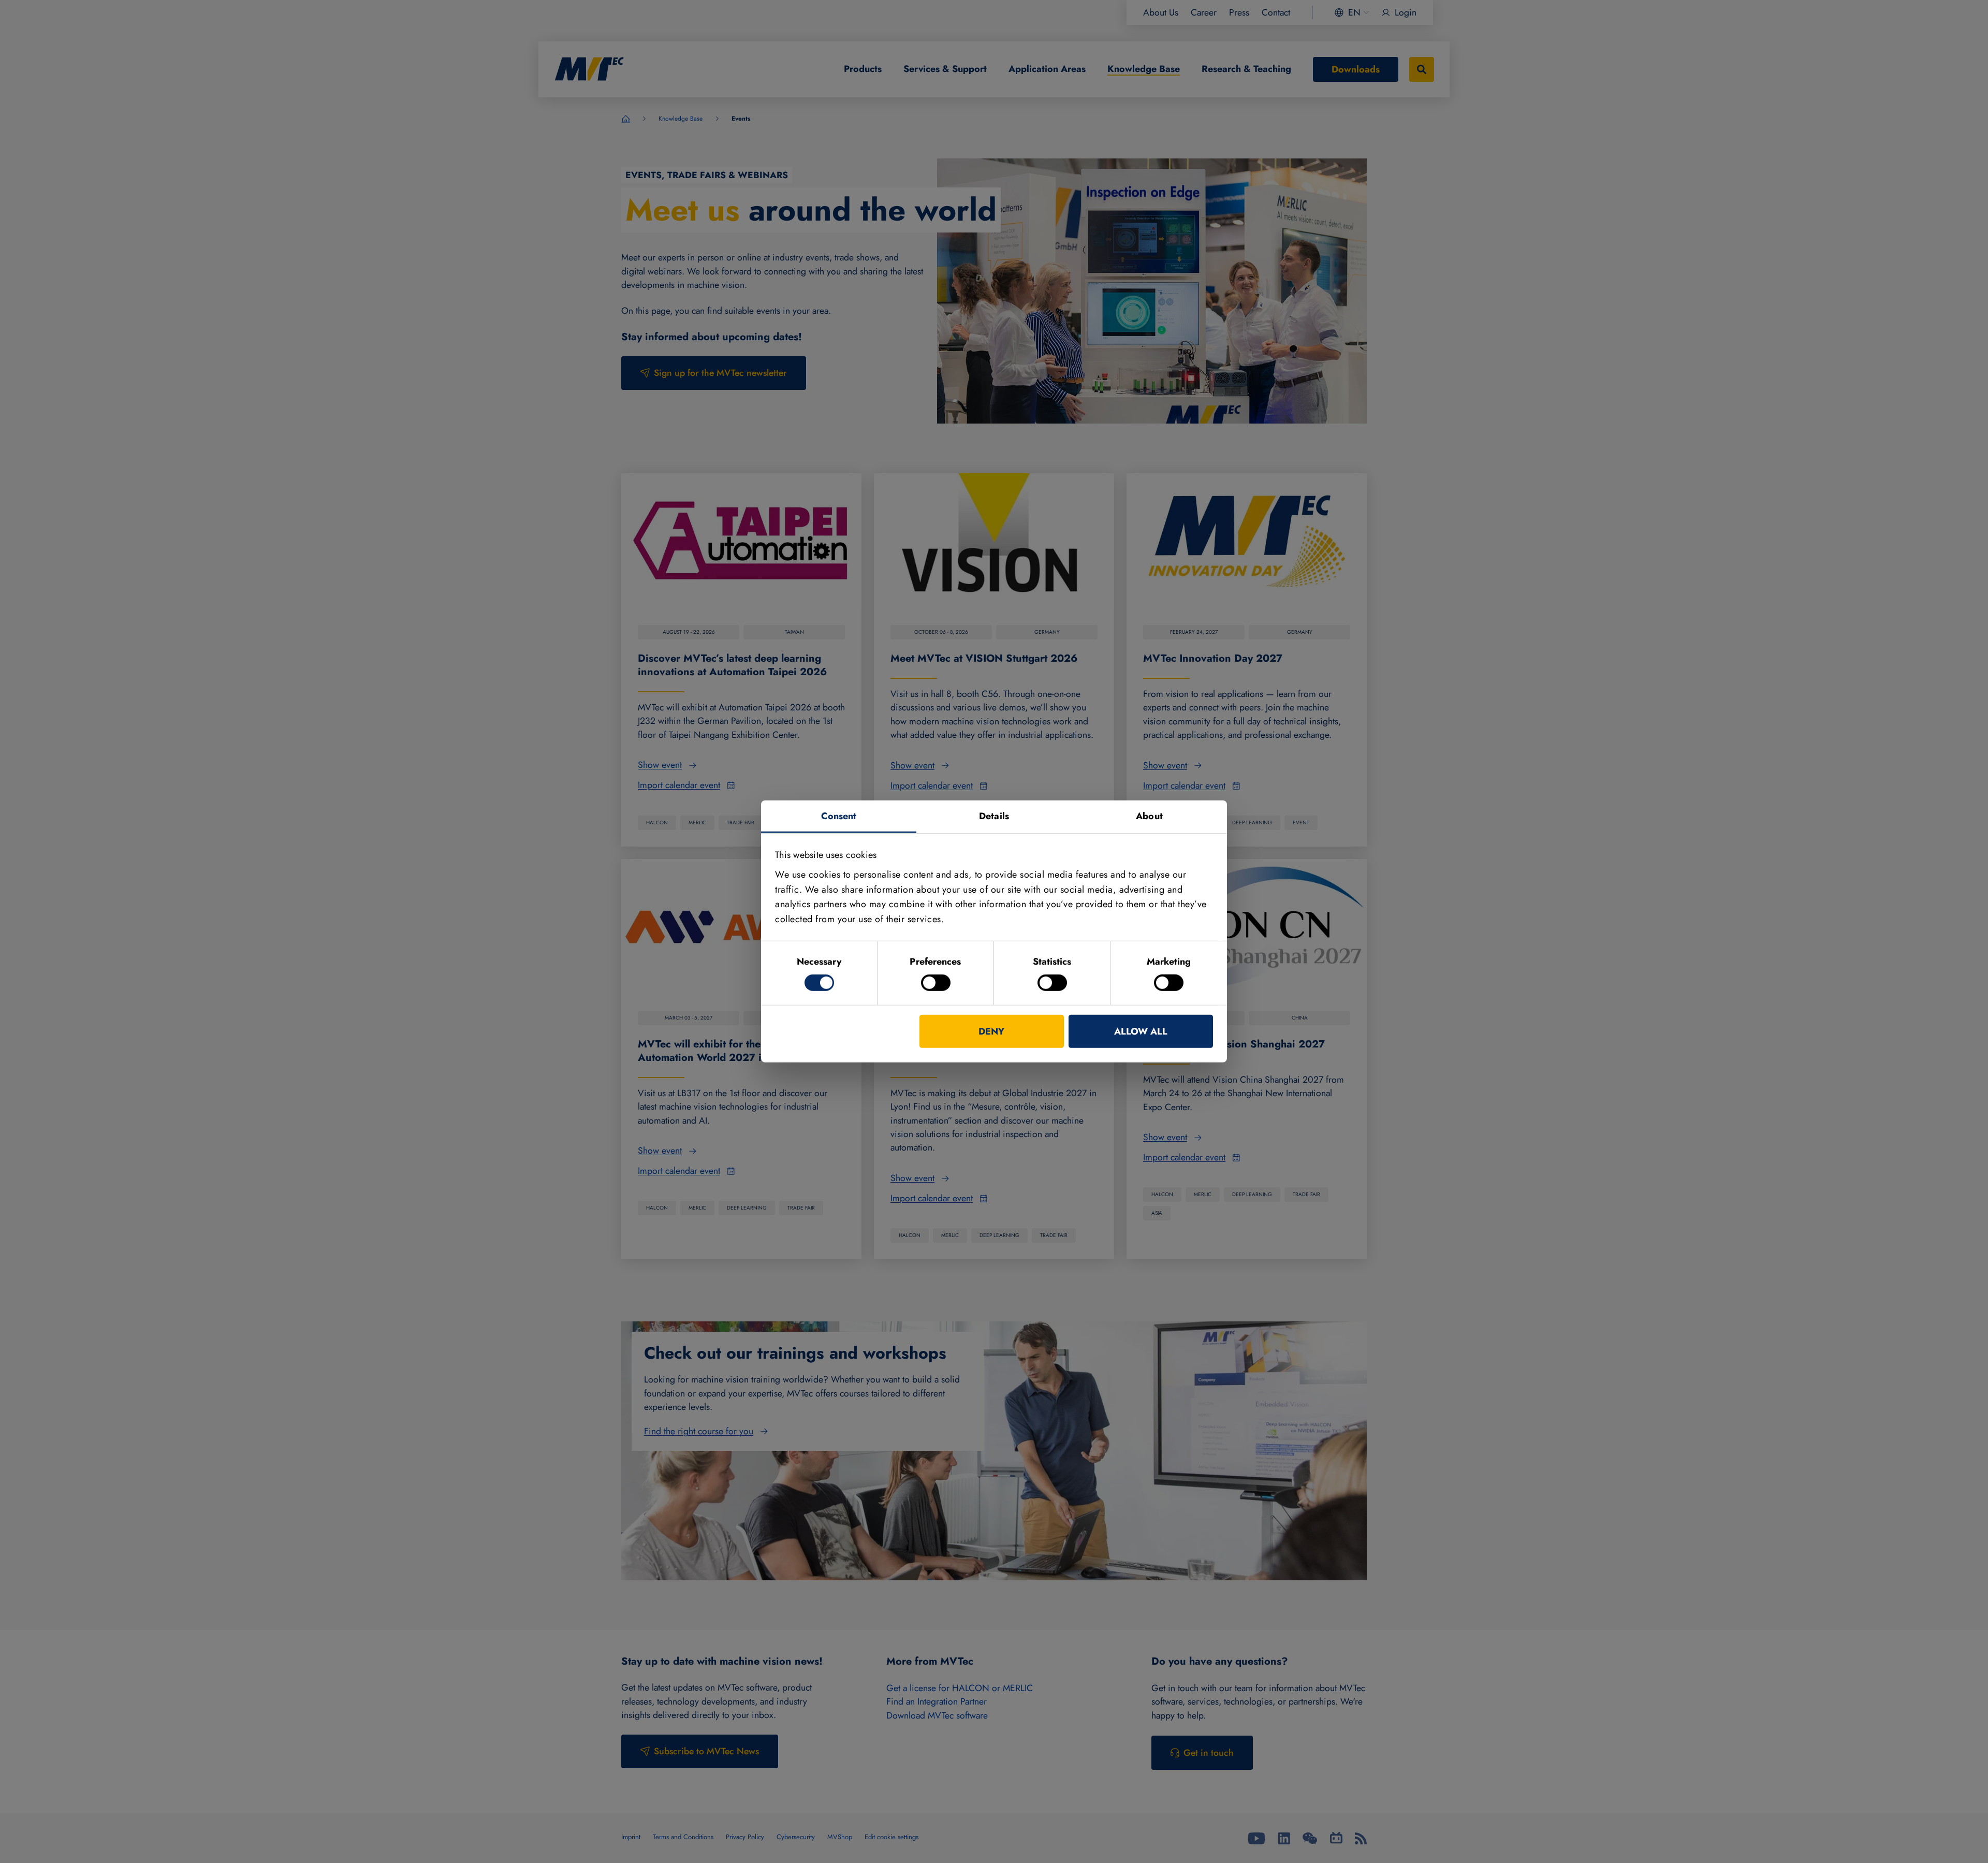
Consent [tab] (839, 816)
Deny (991, 1031)
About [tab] (1149, 816)
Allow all (1141, 1031)
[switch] (936, 983)
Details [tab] (994, 816)
